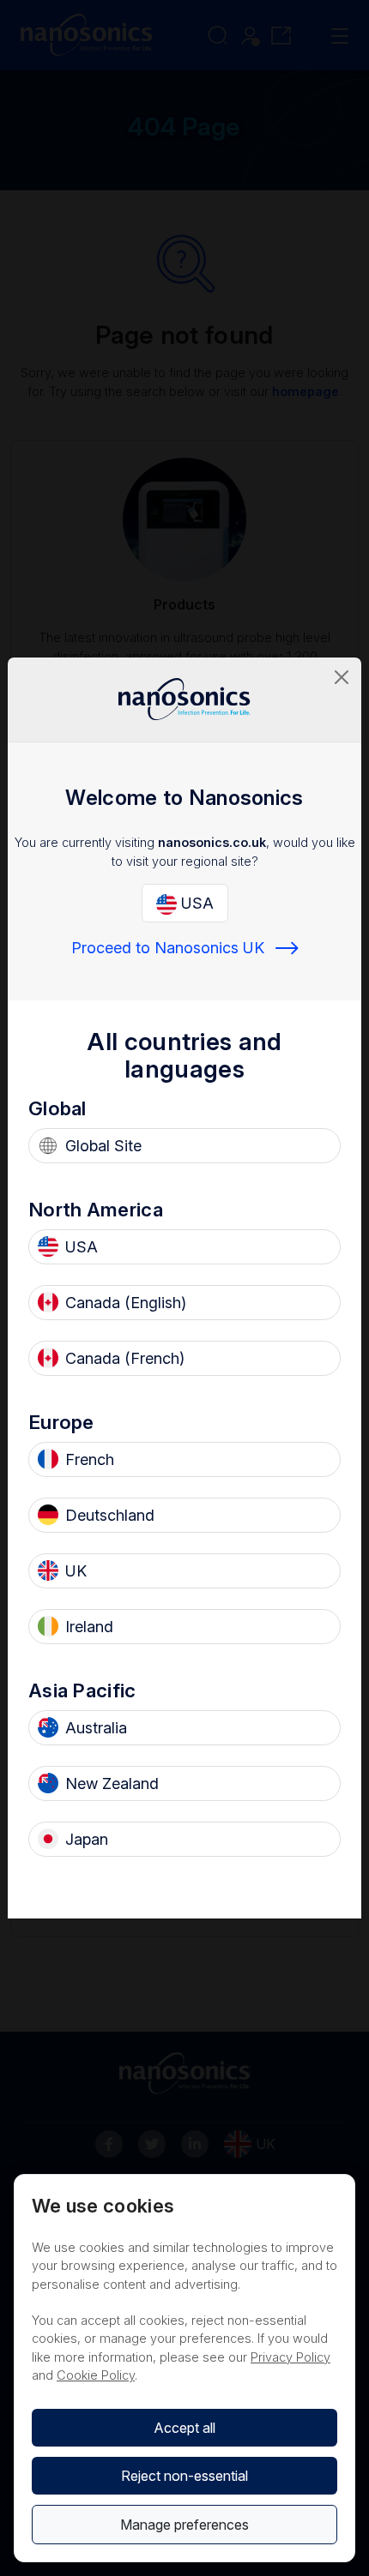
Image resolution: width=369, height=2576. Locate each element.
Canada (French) (125, 1358)
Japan (87, 1839)
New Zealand (112, 1783)
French (90, 1459)
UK (76, 1571)
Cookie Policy (96, 2375)
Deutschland (110, 1515)
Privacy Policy (290, 2357)
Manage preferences (184, 2525)
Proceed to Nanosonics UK (168, 948)
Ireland (89, 1627)
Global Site (103, 1146)
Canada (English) (126, 1303)
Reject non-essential (184, 2476)
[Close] (342, 677)
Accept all (184, 2428)
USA (195, 903)
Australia (96, 1728)
